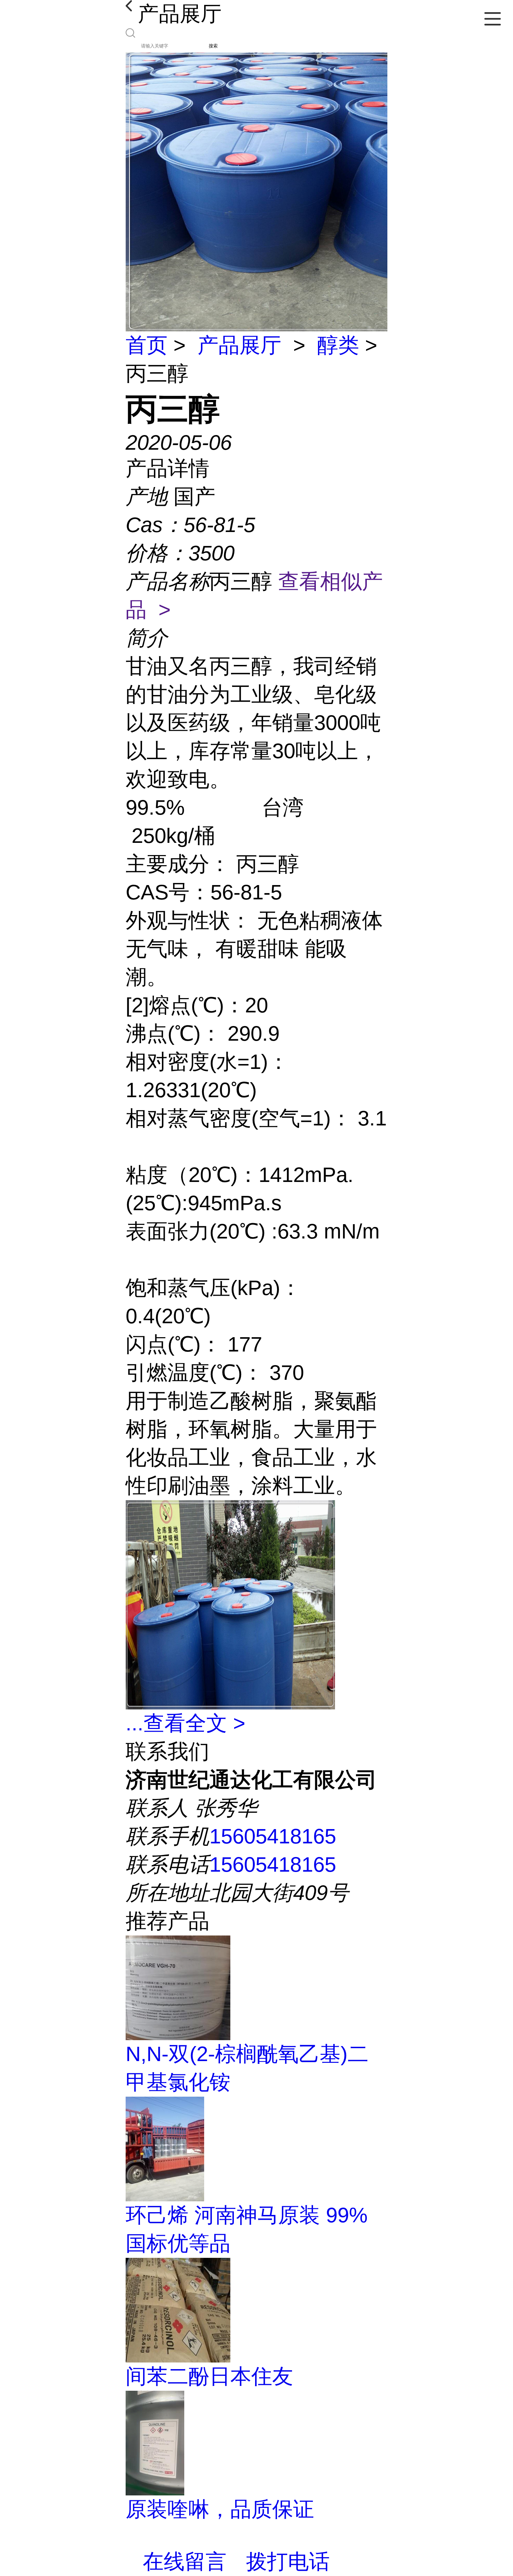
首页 (147, 345)
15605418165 (273, 1836)
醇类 (338, 345)
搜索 (213, 46)
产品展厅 (239, 345)
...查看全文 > (185, 1723)
